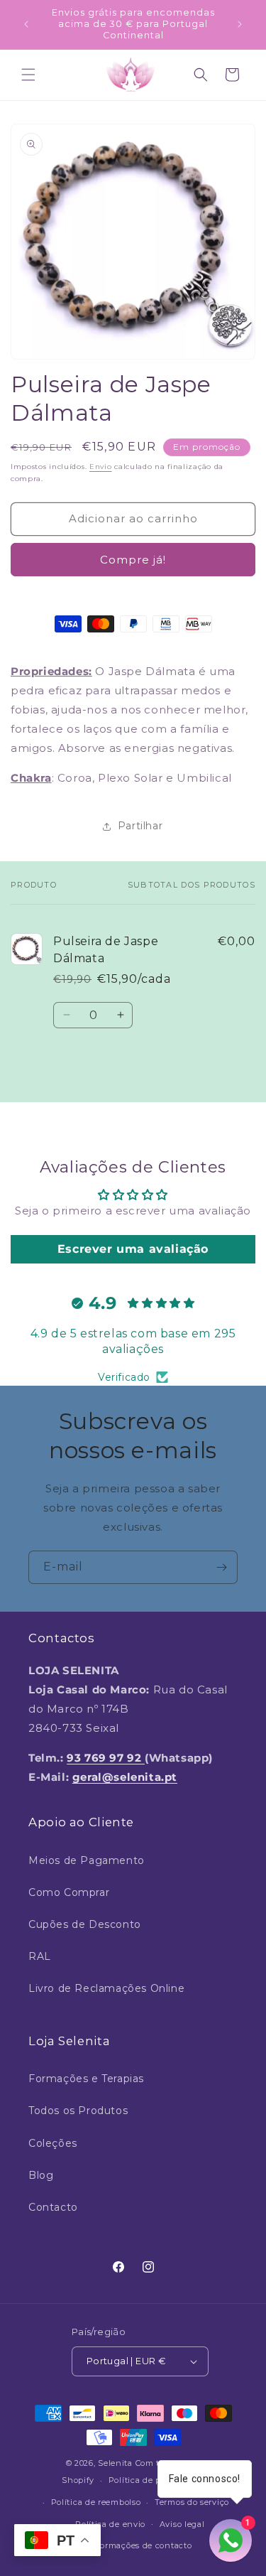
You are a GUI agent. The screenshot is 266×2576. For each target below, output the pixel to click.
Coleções (53, 2143)
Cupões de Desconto (85, 1924)
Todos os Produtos (78, 2111)
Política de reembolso (96, 2502)
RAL (40, 1956)
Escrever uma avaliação (133, 1249)
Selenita (116, 2463)
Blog (41, 2175)
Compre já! (133, 560)
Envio (101, 467)
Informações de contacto (140, 2545)
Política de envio (110, 2524)
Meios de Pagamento (87, 1860)
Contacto (53, 2207)
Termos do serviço (192, 2502)
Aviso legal (182, 2524)
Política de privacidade (156, 2480)
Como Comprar (69, 1892)
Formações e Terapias (86, 2079)
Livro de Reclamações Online (106, 1988)
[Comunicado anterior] (26, 24)
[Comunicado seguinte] (240, 24)
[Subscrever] (221, 1567)
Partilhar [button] (140, 826)
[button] (28, 75)
